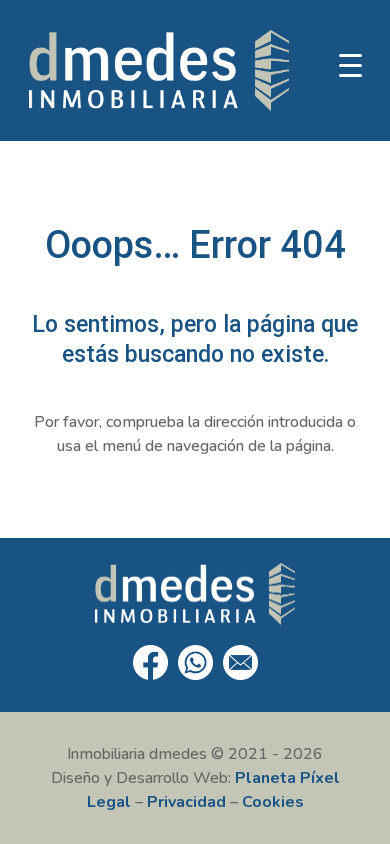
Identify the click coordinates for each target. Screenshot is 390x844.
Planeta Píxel (287, 778)
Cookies (273, 802)
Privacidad (186, 802)
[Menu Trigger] (351, 65)
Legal (109, 802)
